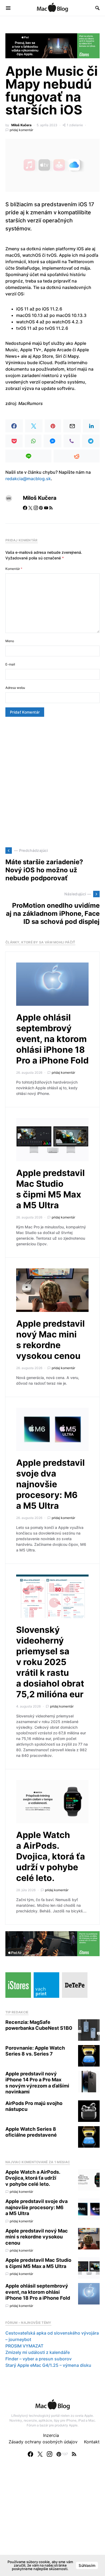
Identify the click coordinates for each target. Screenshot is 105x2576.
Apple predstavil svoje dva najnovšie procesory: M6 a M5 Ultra (50, 1484)
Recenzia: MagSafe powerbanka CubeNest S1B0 (39, 2025)
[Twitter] (40, 2454)
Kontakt (92, 2442)
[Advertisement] (52, 782)
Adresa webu (15, 688)
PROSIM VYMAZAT (24, 2346)
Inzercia (51, 2435)
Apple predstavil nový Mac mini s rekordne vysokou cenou (50, 1340)
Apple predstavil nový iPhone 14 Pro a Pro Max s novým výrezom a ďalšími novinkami (37, 2083)
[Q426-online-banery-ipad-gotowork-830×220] (52, 1943)
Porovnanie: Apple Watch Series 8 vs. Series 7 (35, 2051)
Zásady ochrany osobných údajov (43, 2442)
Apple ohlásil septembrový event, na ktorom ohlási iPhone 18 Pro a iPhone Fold (52, 1039)
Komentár (14, 569)
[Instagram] (50, 2454)
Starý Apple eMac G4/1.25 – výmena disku (48, 2365)
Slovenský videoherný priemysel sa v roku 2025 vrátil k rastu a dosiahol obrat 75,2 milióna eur (50, 1662)
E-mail (10, 664)
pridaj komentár (21, 130)
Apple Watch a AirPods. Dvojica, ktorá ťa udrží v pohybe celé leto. (51, 1856)
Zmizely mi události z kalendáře (38, 2352)
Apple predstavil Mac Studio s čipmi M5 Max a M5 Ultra (50, 1189)
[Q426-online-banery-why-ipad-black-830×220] (52, 45)
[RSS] (74, 2454)
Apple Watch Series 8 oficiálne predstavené (31, 2132)
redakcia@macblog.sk (28, 479)
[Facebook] (30, 2454)
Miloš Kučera (21, 125)
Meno (10, 641)
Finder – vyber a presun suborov (38, 2359)
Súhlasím (87, 2565)
